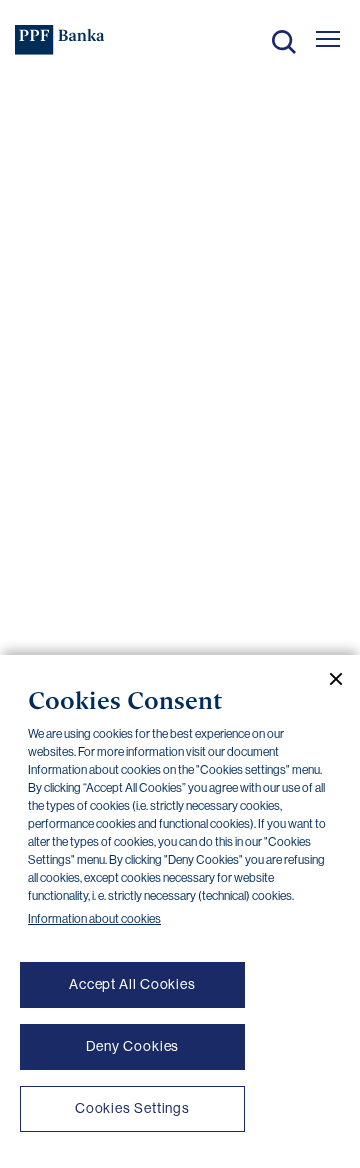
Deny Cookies (133, 1046)
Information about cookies (94, 919)
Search (284, 42)
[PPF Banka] (60, 40)
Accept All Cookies (132, 984)
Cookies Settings (132, 1108)
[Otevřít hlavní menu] (328, 39)
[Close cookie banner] (328, 679)
